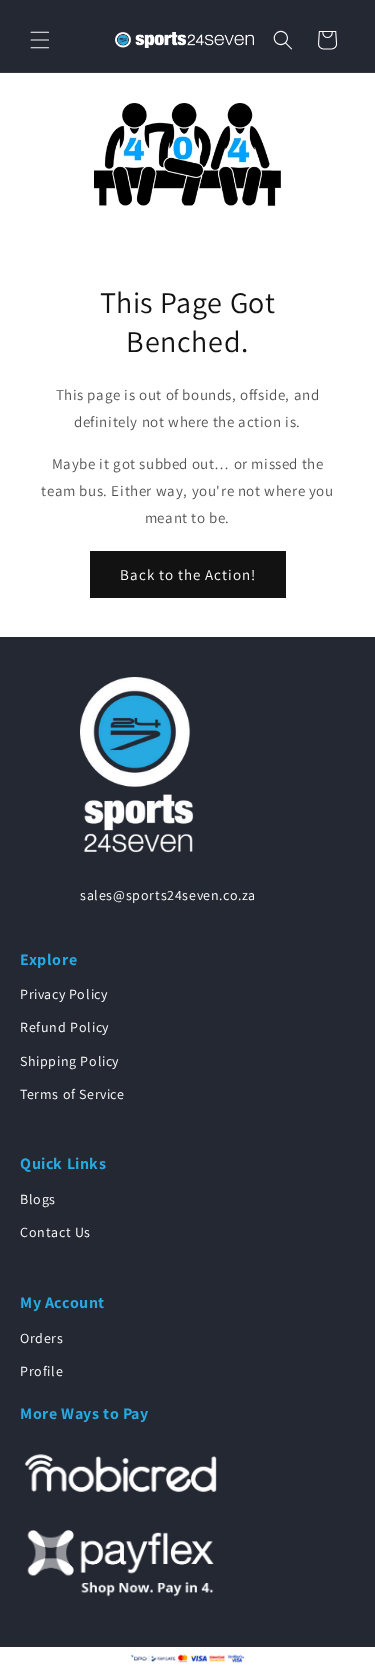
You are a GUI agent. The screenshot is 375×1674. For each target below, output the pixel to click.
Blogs (38, 1199)
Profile (41, 1371)
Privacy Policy (63, 994)
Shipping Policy (69, 1061)
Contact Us (55, 1232)
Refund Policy (64, 1027)
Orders (42, 1338)
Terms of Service (72, 1094)
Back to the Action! (188, 574)
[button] (40, 40)
